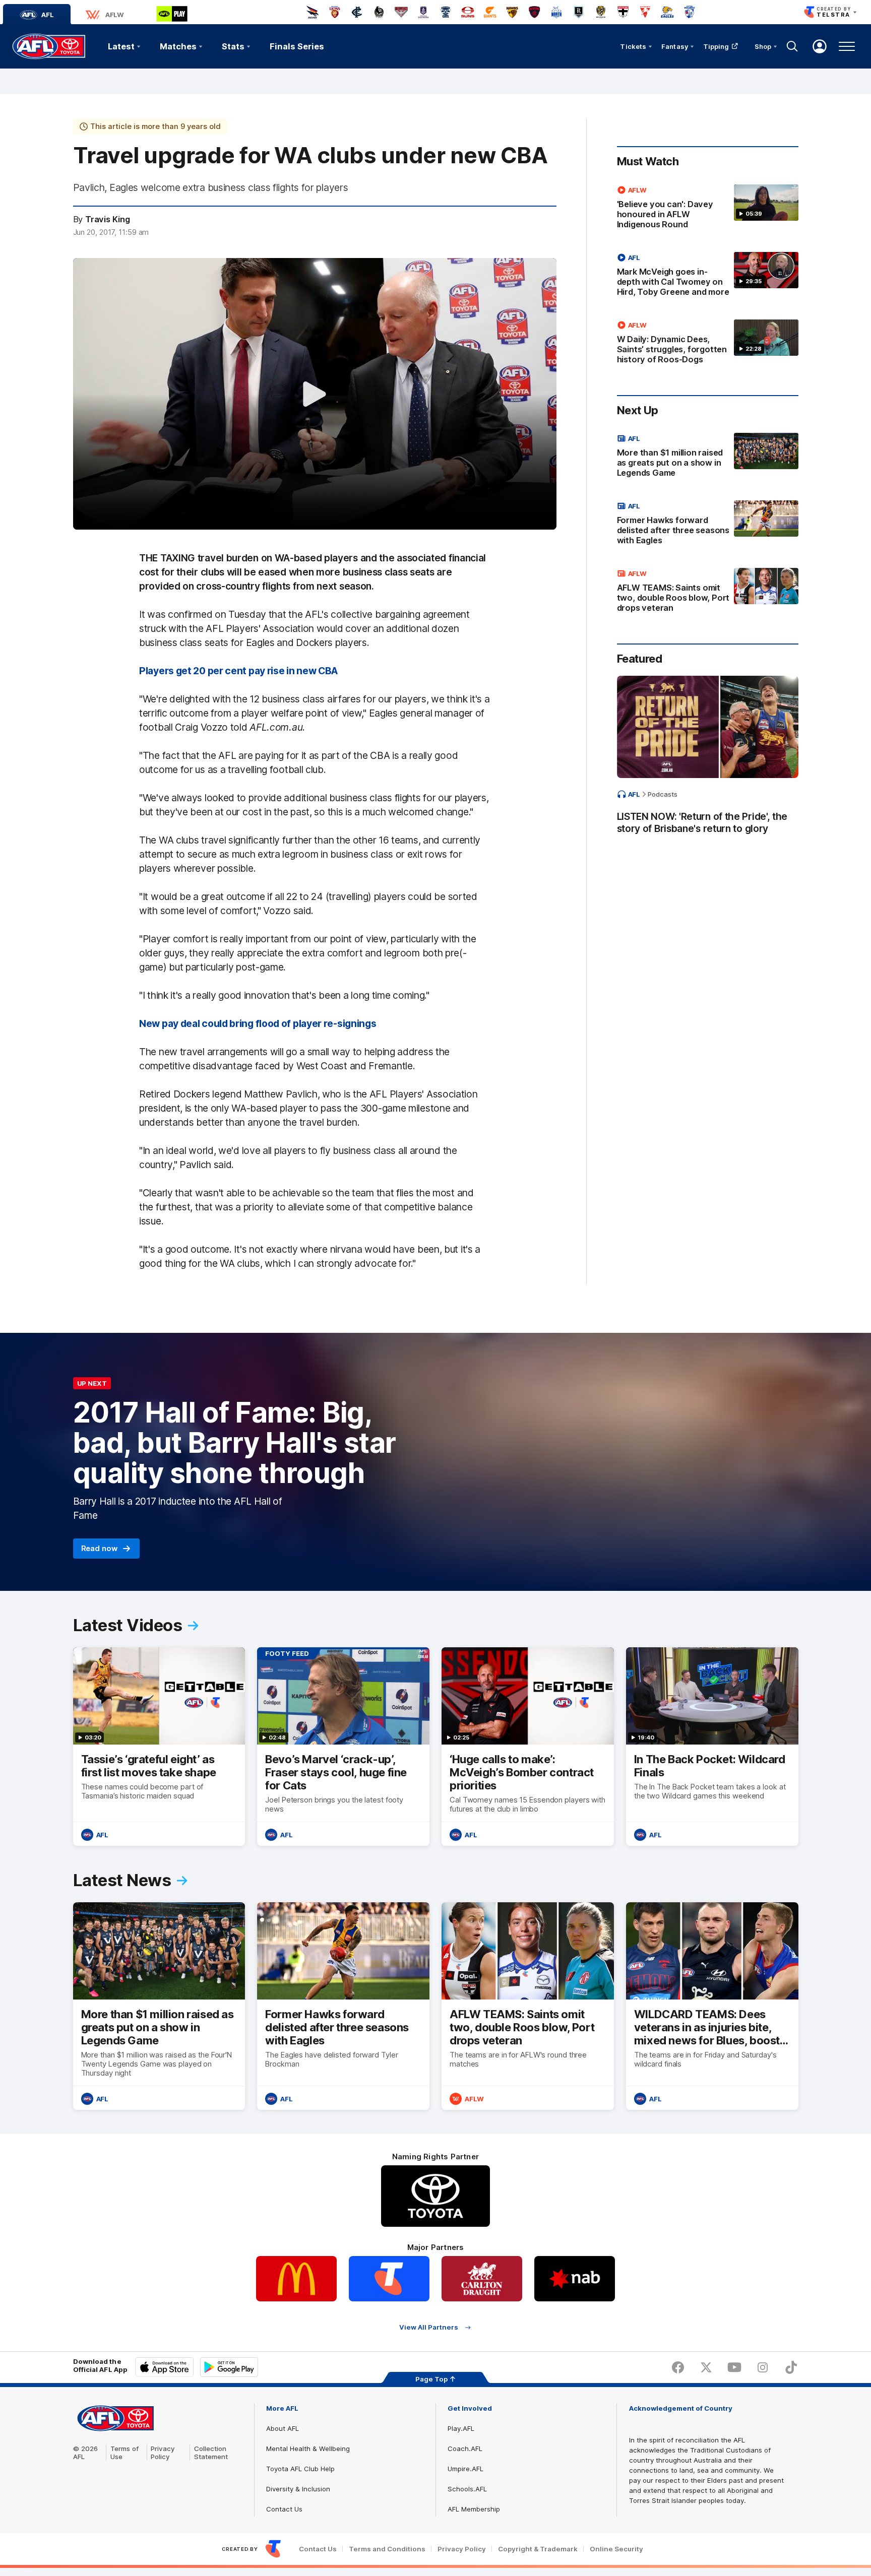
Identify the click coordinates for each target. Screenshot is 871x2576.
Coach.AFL (465, 2449)
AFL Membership (474, 2509)
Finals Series (297, 46)
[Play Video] (315, 394)
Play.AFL (461, 2428)
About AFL (283, 2428)
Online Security (616, 2549)
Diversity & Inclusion (298, 2489)
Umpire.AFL (465, 2469)
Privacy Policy (163, 2453)
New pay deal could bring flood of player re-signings (258, 1023)
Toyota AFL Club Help (300, 2469)
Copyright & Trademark (538, 2549)
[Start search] (792, 46)
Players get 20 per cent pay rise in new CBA (238, 671)
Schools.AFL (467, 2489)
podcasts (663, 794)
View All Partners (429, 2327)
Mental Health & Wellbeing (308, 2449)
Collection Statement (211, 2453)
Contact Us (284, 2509)
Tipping (716, 46)
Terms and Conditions (387, 2549)
